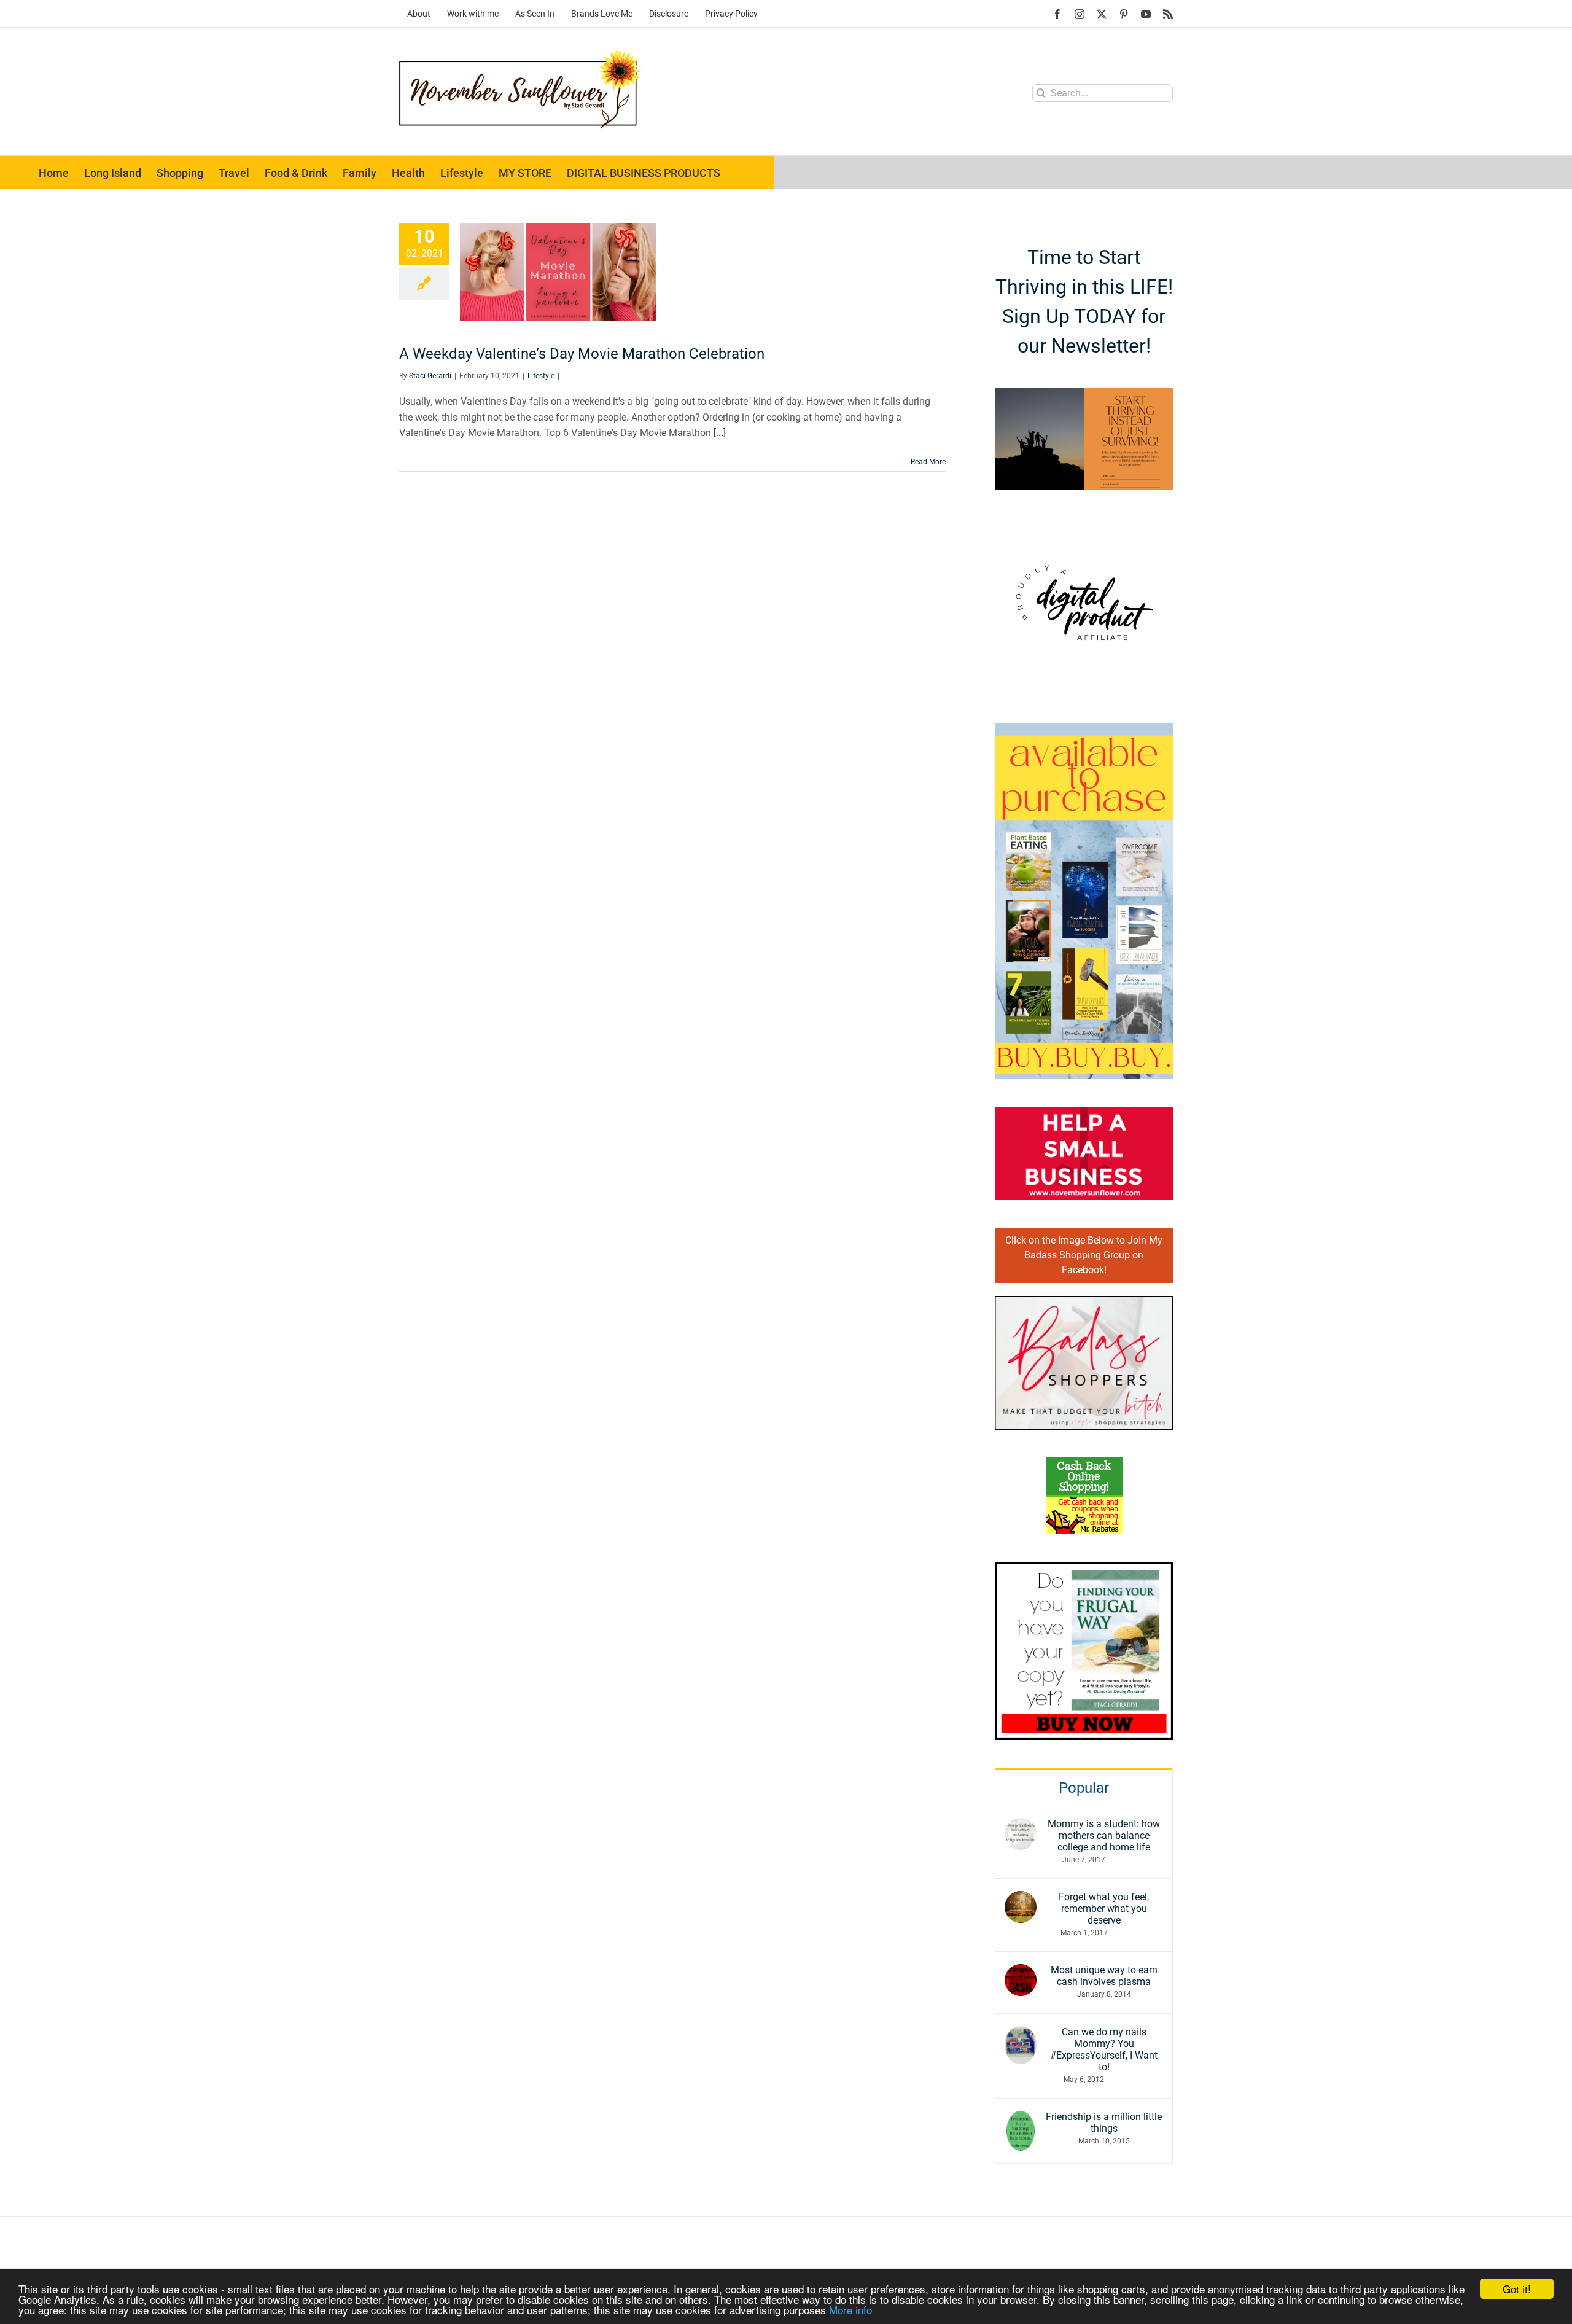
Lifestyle (541, 376)
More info (850, 2310)
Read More (928, 462)
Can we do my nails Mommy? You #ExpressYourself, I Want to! (1104, 2049)
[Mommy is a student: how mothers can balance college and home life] (1021, 1826)
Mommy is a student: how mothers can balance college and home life (1104, 1835)
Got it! (1517, 2289)
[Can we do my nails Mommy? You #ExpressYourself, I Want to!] (1021, 2034)
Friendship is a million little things (1104, 2123)
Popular (1084, 1788)
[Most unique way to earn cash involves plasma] (1021, 1972)
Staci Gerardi (430, 376)
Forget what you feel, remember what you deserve (1104, 1909)
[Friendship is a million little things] (1021, 2119)
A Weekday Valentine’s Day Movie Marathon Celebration (582, 354)
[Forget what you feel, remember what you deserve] (1021, 1899)
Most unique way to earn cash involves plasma (1104, 1976)
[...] (720, 433)
